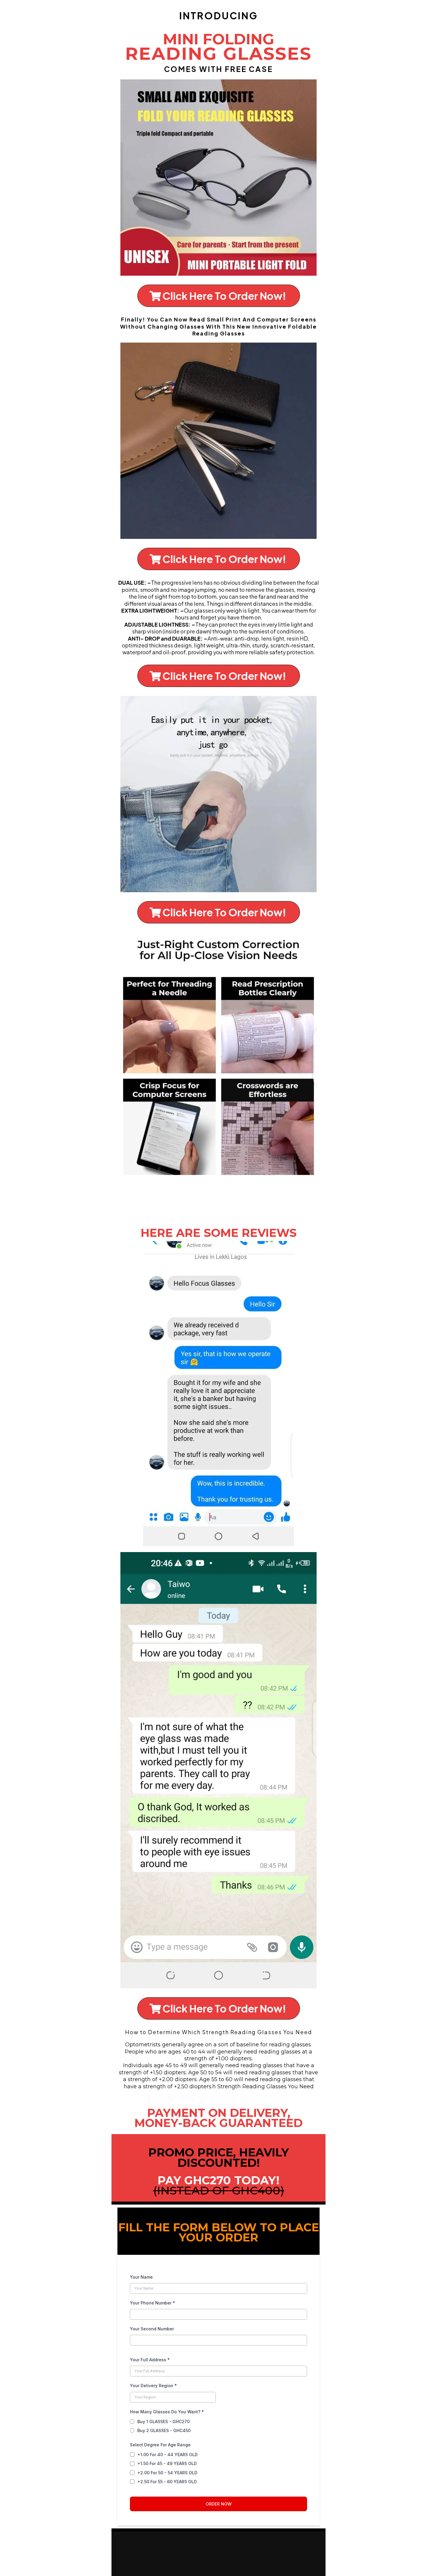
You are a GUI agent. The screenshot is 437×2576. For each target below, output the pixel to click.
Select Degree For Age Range (160, 2445)
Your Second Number (152, 2329)
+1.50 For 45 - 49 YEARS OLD (167, 2463)
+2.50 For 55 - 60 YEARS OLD (167, 2482)
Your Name (141, 2277)
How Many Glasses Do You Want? (167, 2412)
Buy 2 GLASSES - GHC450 (164, 2430)
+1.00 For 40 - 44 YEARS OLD (168, 2455)
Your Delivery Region (153, 2386)
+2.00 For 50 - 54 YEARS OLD (167, 2473)
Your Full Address (150, 2360)
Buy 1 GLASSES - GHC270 (164, 2422)
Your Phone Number (153, 2303)
